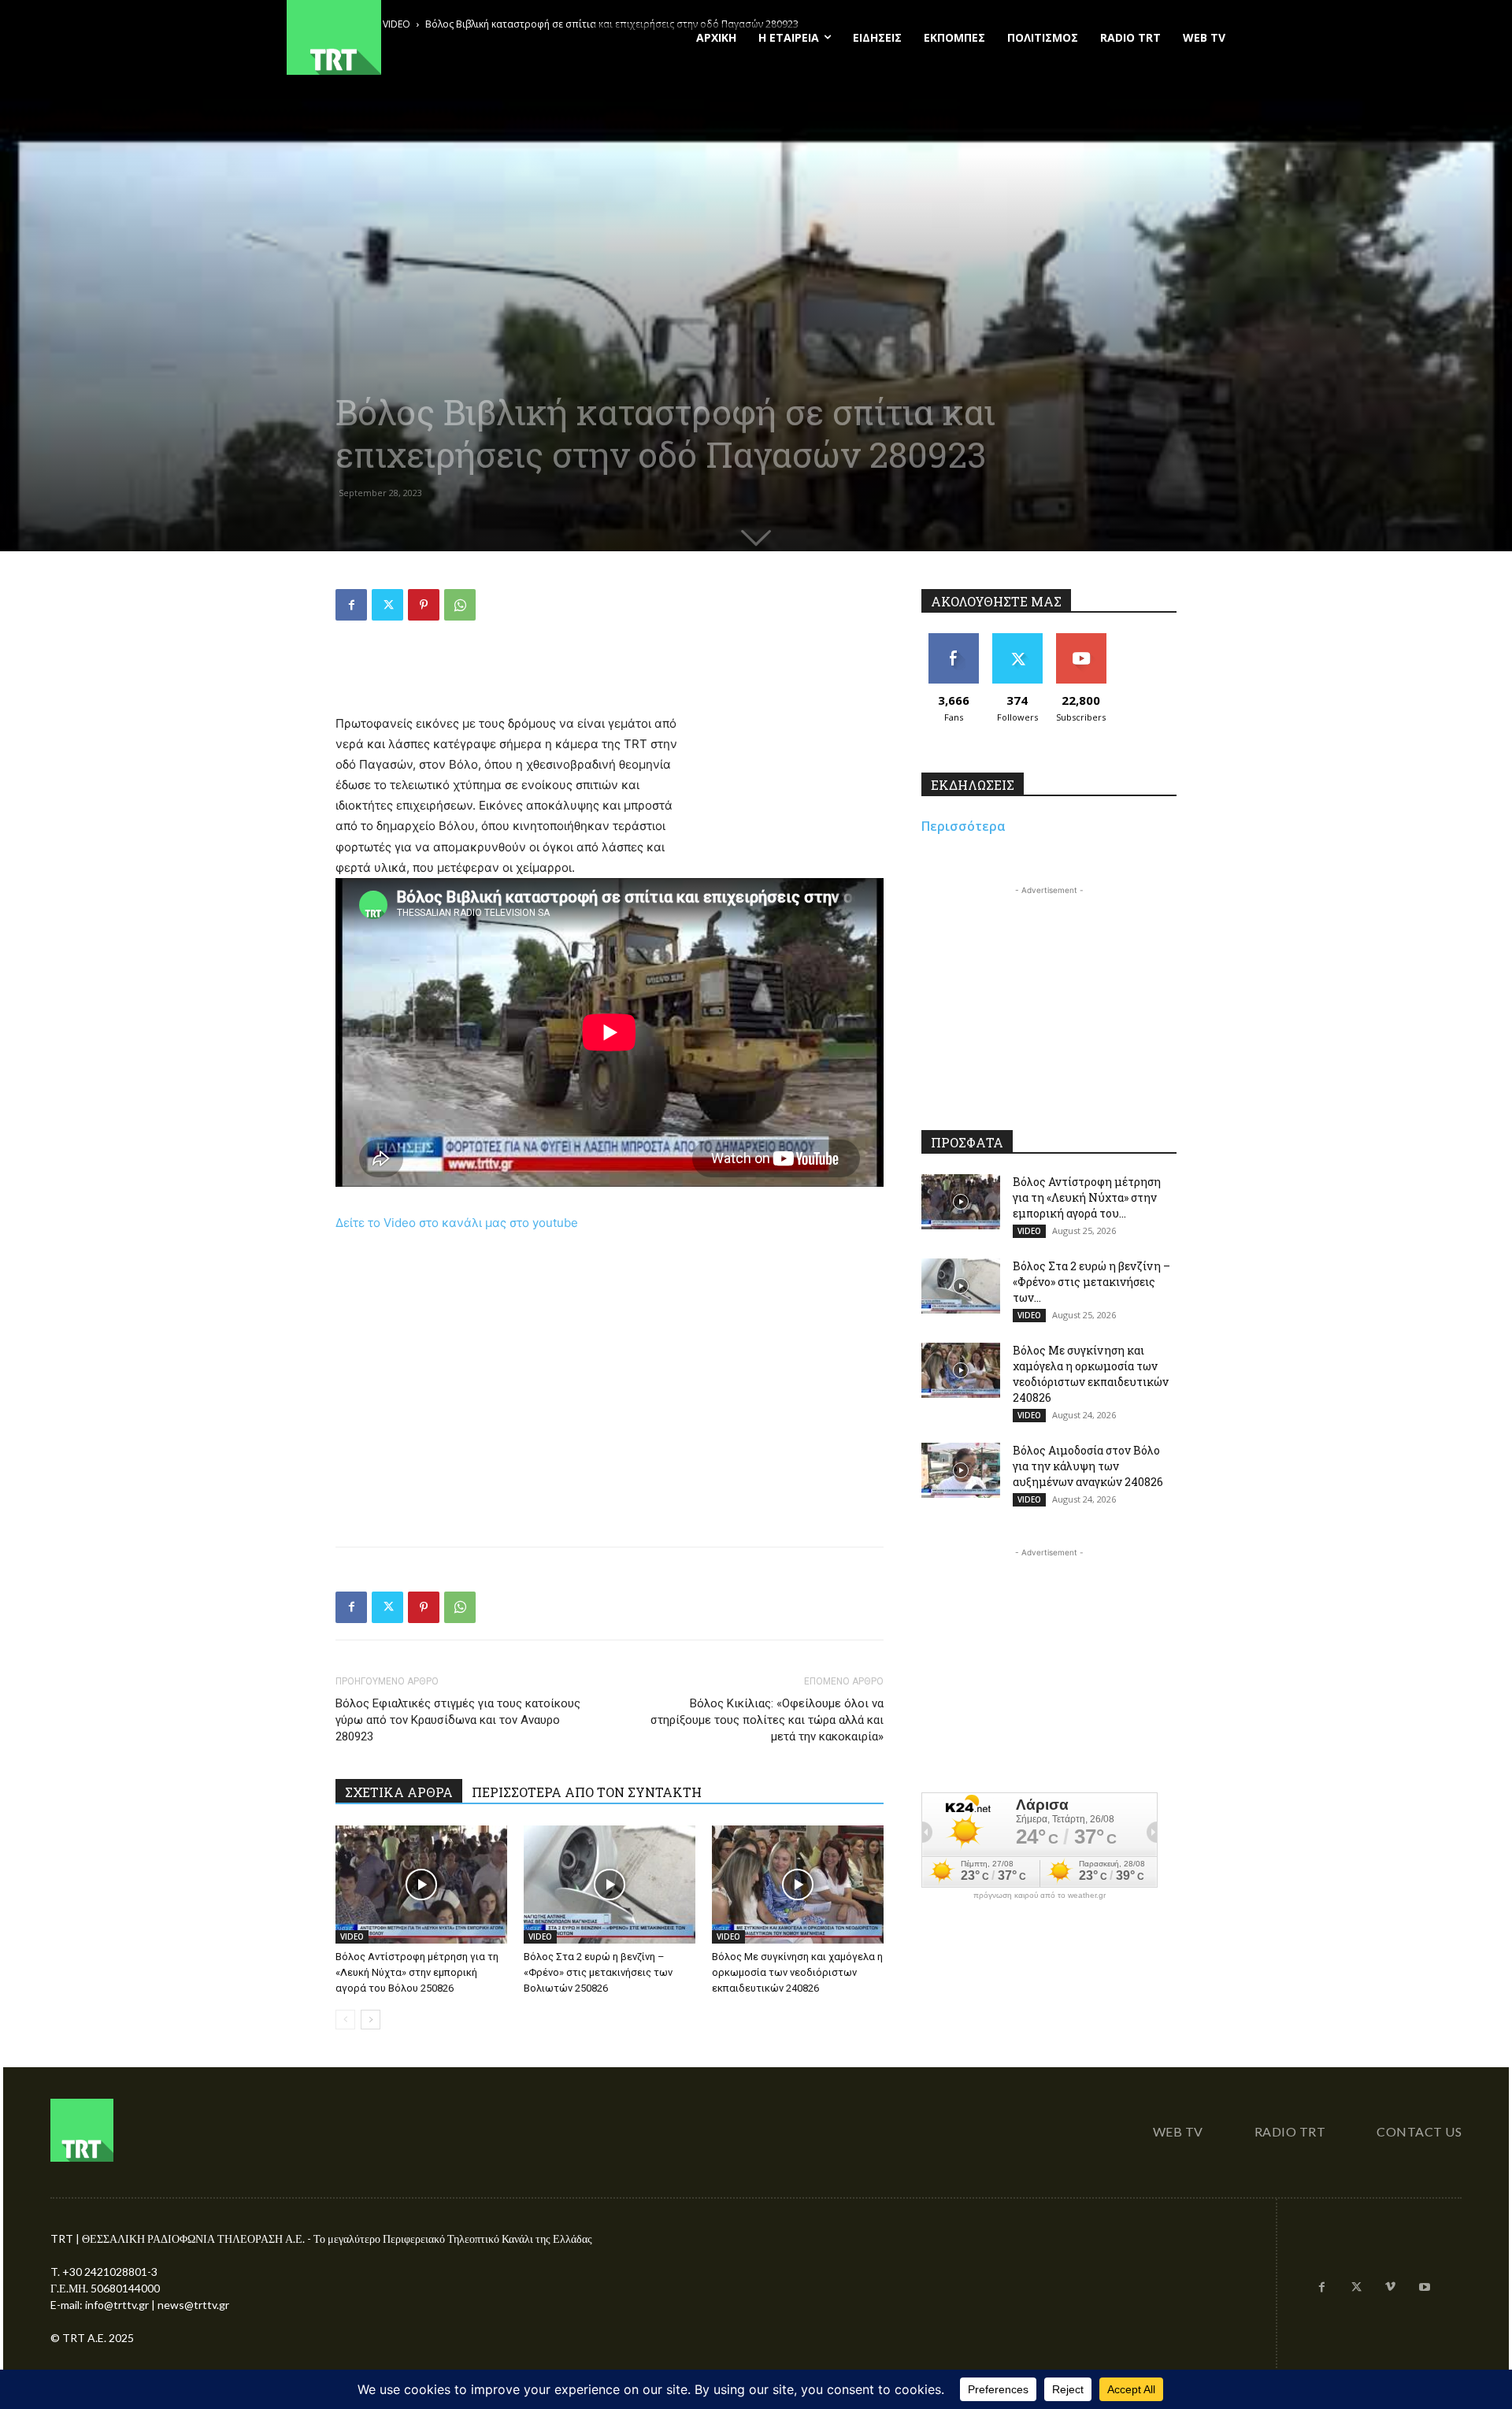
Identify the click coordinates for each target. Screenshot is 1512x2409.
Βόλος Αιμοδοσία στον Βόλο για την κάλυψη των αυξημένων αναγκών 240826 (1088, 1466)
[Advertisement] (610, 673)
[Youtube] (1425, 2288)
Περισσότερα (964, 826)
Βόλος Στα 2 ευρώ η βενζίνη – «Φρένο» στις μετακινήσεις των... (1091, 1282)
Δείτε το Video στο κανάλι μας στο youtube (457, 1223)
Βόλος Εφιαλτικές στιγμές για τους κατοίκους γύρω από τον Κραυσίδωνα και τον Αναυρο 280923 (458, 1720)
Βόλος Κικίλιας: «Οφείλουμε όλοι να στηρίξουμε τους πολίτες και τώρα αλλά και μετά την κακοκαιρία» (767, 1720)
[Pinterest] (424, 605)
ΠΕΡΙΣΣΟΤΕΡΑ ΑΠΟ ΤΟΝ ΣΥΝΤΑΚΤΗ (587, 1792)
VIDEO (352, 1936)
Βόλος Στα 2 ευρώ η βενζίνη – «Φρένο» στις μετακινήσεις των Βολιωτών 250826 (598, 1972)
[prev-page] (345, 2020)
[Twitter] (387, 605)
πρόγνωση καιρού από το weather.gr (1039, 1896)
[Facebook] (351, 605)
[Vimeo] (1391, 2288)
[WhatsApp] (460, 605)
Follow (1017, 639)
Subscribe (1081, 639)
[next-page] (371, 2020)
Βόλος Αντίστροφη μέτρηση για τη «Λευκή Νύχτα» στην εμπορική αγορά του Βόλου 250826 (417, 1972)
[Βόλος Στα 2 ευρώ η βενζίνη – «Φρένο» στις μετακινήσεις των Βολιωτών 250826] (610, 1885)
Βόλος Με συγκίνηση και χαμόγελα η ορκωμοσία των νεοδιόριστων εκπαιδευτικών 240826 (797, 1972)
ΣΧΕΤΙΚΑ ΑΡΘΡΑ (399, 1792)
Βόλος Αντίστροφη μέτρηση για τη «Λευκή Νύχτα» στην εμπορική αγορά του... (1087, 1197)
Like (953, 639)
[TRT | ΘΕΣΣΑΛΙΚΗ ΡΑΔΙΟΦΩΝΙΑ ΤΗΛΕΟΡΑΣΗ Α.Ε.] (430, 37)
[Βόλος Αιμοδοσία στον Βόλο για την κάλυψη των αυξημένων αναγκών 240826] (961, 1470)
